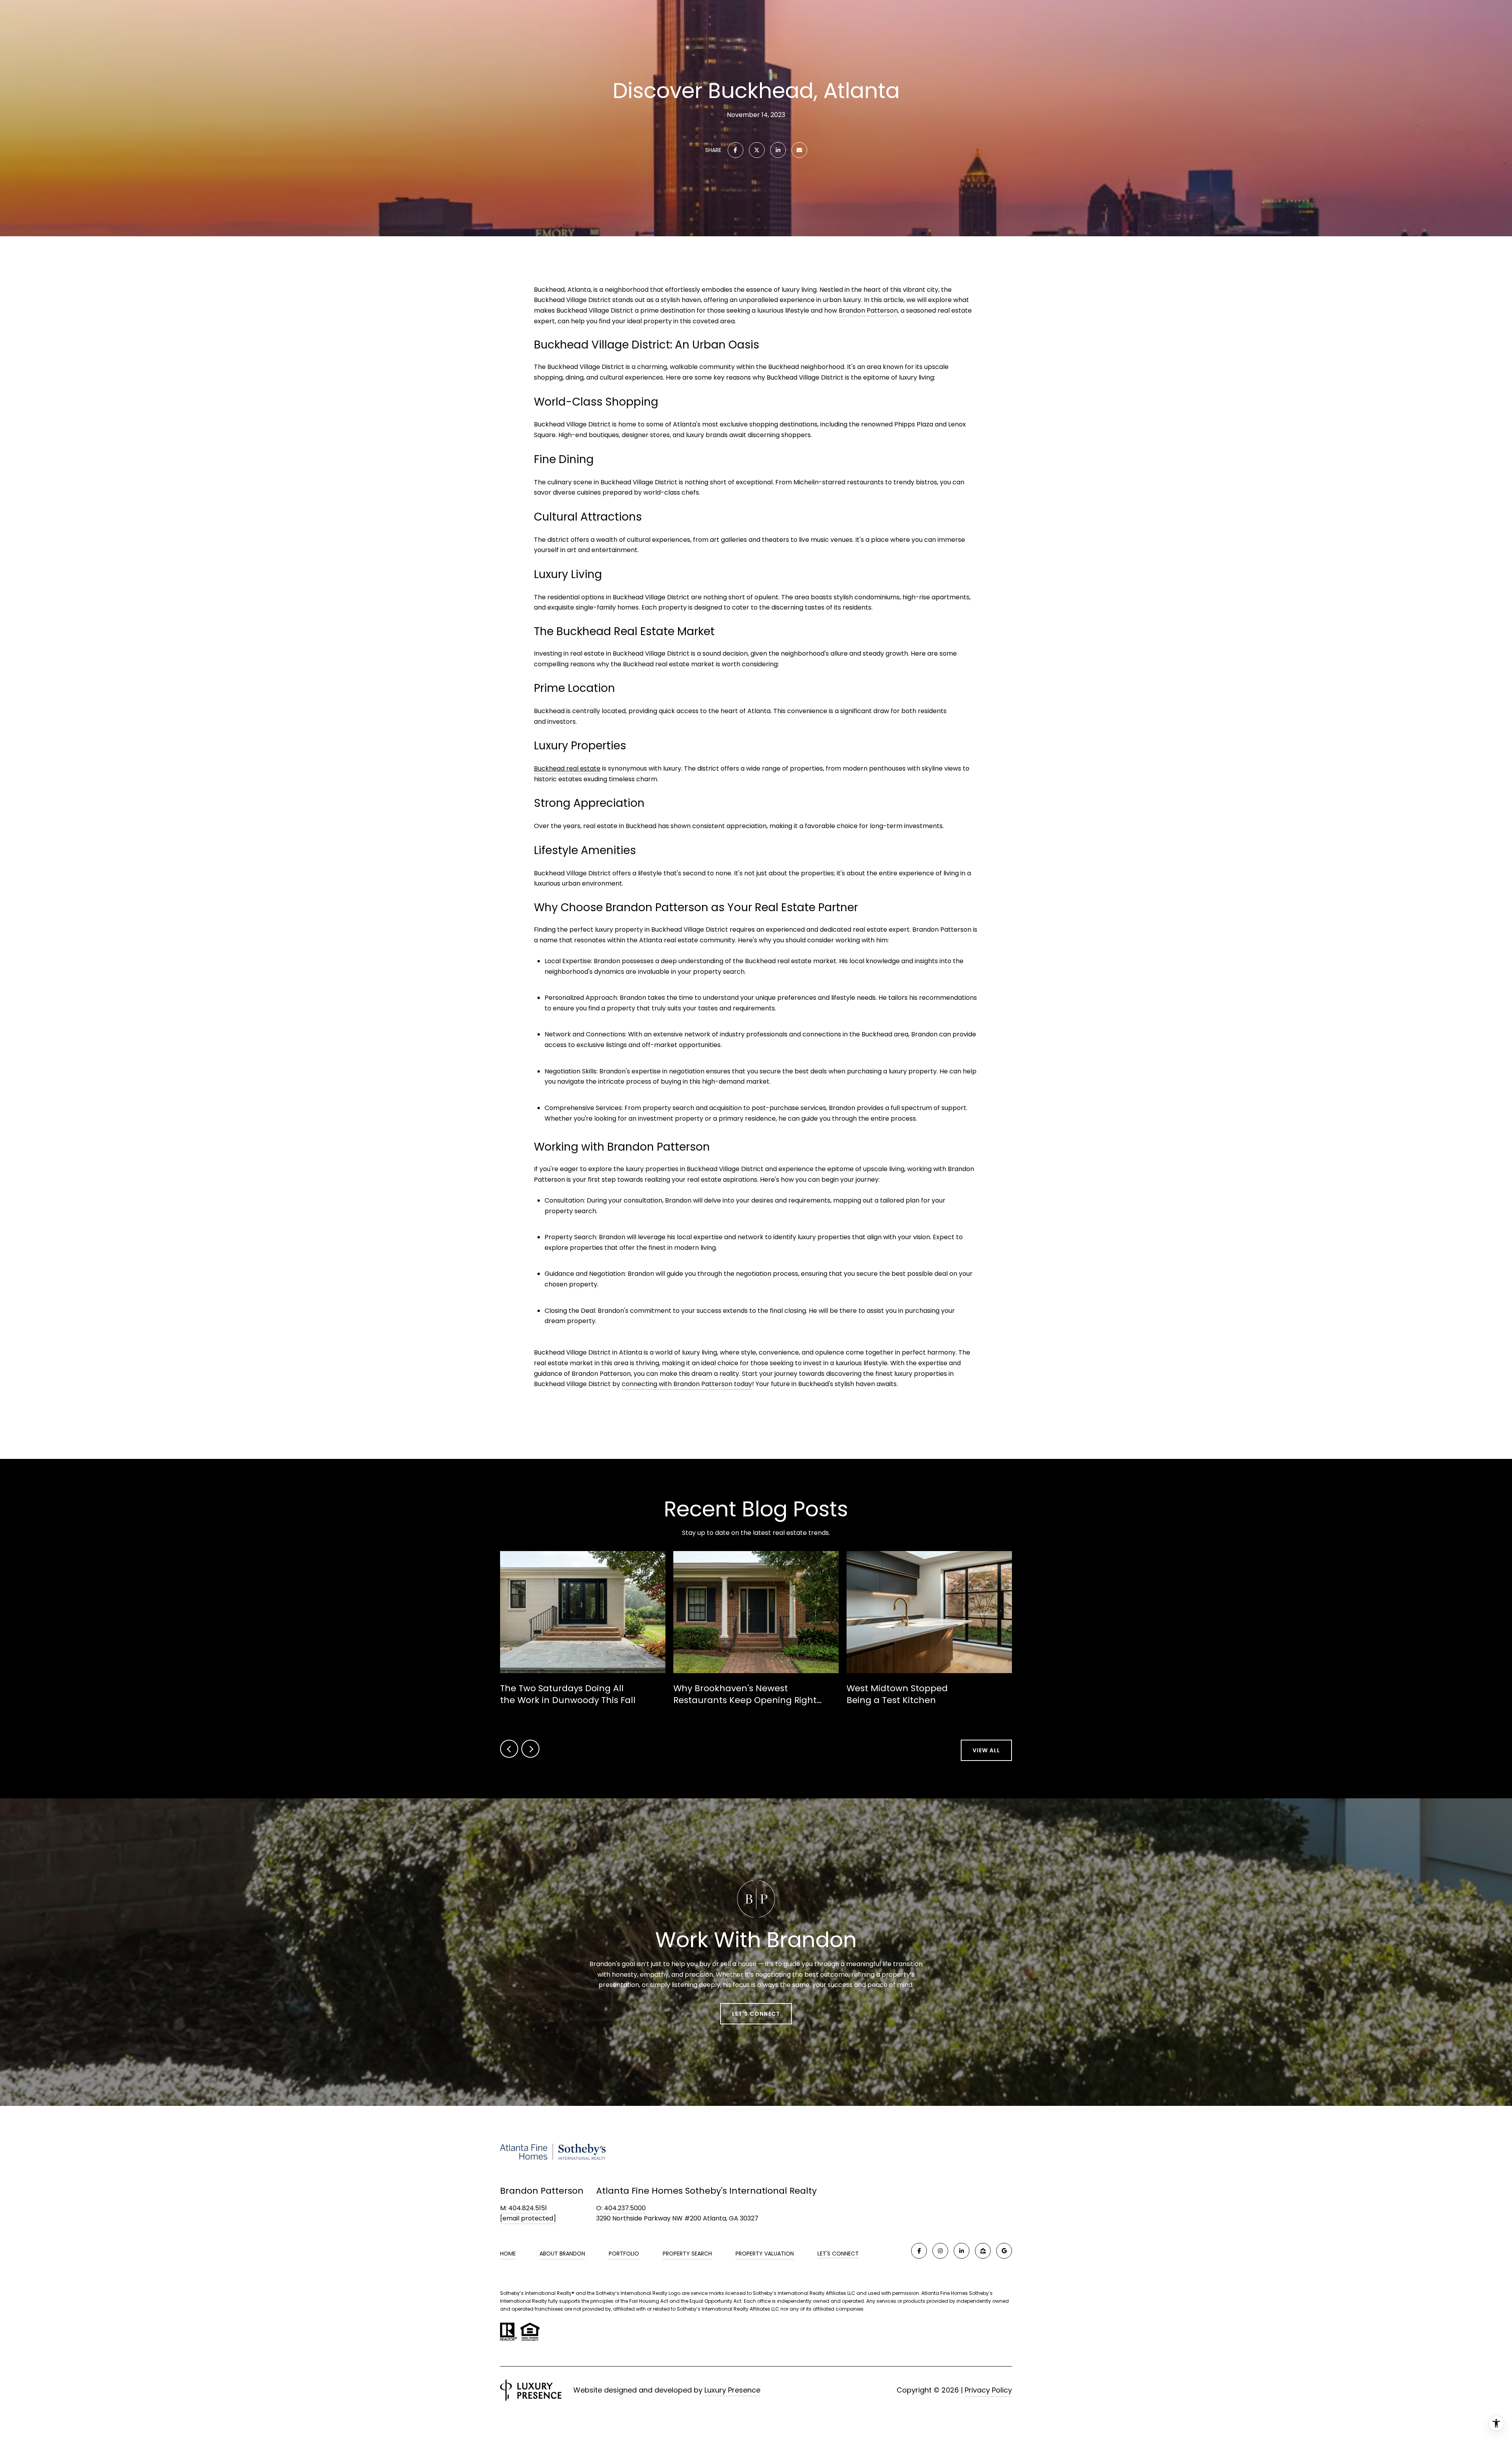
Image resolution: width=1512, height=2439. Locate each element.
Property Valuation (765, 2254)
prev (509, 1749)
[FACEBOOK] (919, 2251)
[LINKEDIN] (962, 2251)
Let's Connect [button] (756, 2013)
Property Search (687, 2254)
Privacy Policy (988, 2390)
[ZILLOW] (983, 2251)
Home (508, 2254)
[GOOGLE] (1004, 2251)
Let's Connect (838, 2254)
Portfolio (624, 2254)
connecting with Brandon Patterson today (687, 1384)
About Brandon (562, 2254)
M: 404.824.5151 (523, 2208)
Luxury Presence (732, 2390)
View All (986, 1750)
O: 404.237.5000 (621, 2208)
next (530, 1749)
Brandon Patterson (868, 310)
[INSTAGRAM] (940, 2251)
